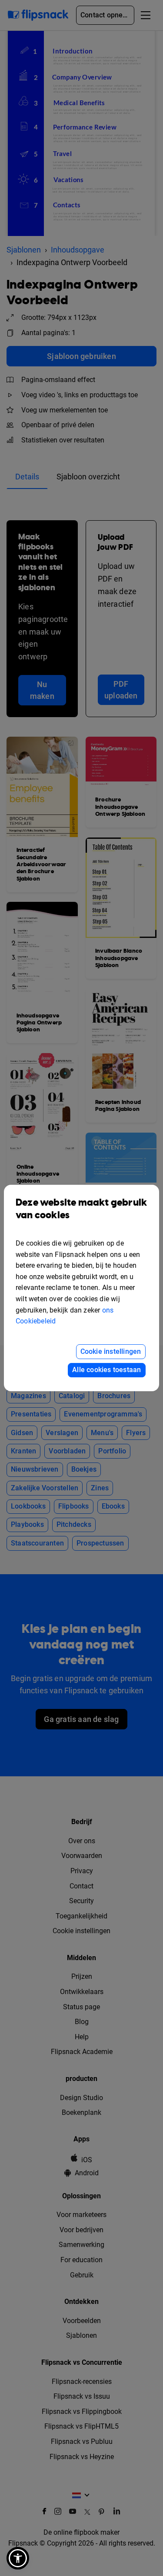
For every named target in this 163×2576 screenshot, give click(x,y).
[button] (18, 2558)
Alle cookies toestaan (106, 1370)
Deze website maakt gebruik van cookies (81, 1209)
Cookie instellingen (111, 1351)
